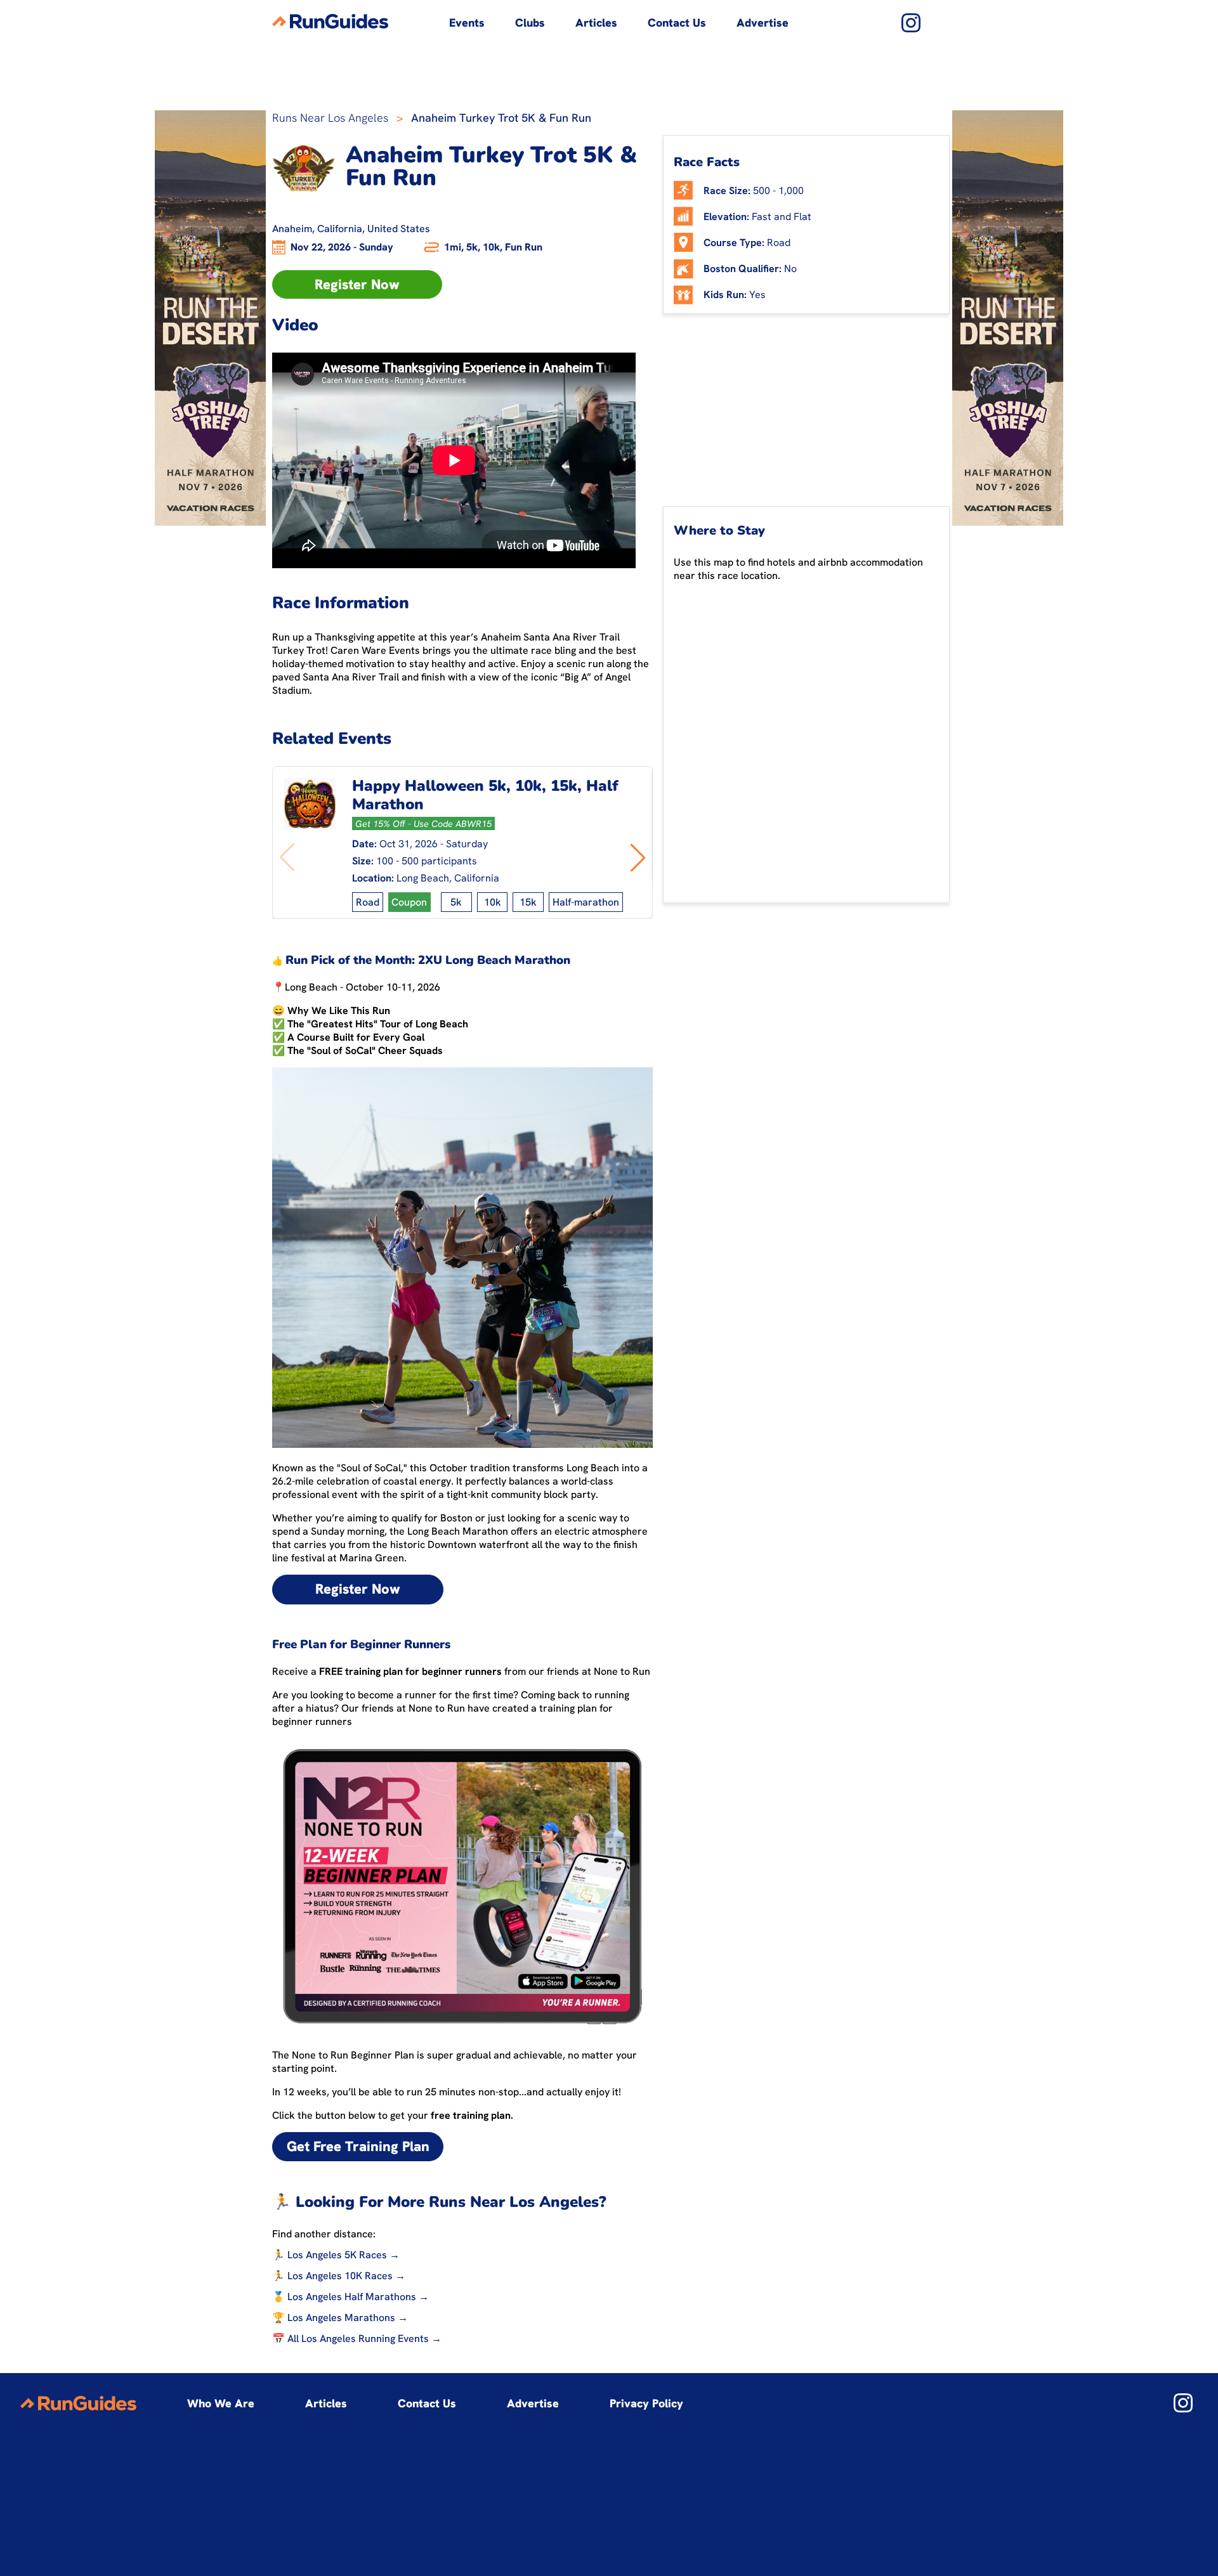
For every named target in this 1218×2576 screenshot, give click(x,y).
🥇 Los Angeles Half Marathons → (350, 2297)
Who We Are (221, 2403)
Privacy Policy (646, 2403)
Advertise (763, 23)
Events (467, 23)
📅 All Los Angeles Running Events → (357, 2339)
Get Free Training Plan (358, 2146)
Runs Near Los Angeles (330, 118)
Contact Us (677, 23)
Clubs (530, 23)
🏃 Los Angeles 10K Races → (339, 2276)
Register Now (357, 284)
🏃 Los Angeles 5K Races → (336, 2255)
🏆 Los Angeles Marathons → (340, 2318)
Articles (596, 23)
